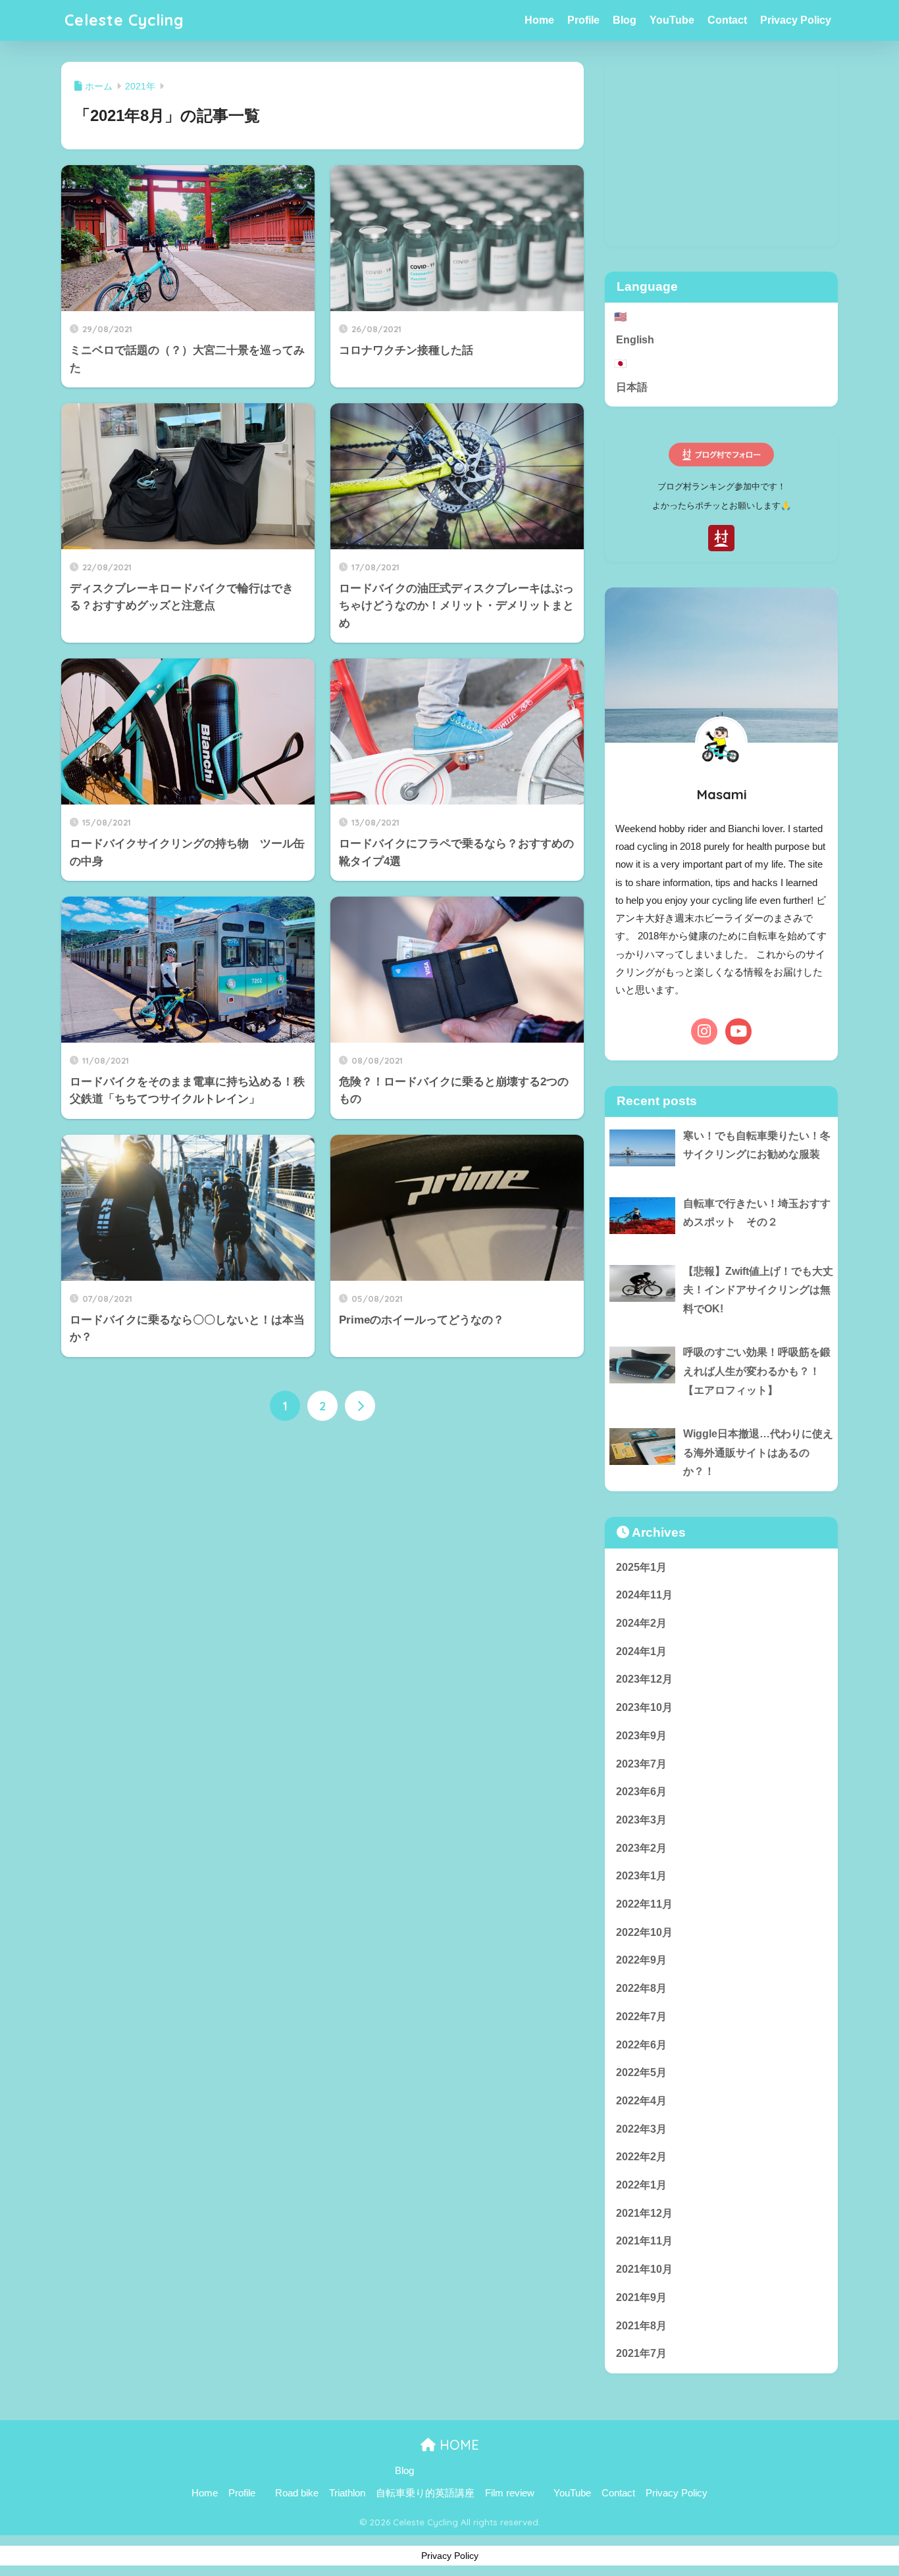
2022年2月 (641, 2157)
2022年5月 (641, 2072)
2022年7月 (641, 2017)
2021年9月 (641, 2297)
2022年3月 (641, 2129)
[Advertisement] (721, 154)
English (635, 340)
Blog (625, 20)
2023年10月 (644, 1707)
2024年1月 (641, 1651)
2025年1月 (641, 1567)
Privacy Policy (796, 20)
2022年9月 (641, 1960)
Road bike (297, 2493)
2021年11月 (644, 2241)
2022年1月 (641, 2185)
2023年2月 (641, 1848)
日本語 (632, 387)
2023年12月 (644, 1679)
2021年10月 (644, 2269)
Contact (727, 20)
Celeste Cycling (124, 20)
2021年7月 (641, 2353)
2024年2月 (641, 1623)
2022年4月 (641, 2101)
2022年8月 (641, 1988)
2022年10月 (644, 1932)
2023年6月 (641, 1792)
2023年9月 (641, 1736)
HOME (457, 2445)
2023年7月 (641, 1764)
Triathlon (347, 2493)
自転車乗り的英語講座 (425, 2493)
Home (539, 20)
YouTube (672, 20)
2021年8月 (641, 2326)
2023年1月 (641, 1876)
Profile (583, 20)
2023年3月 (641, 1820)
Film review (510, 2493)
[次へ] (360, 1406)
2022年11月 (644, 1904)
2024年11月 (644, 1595)
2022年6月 (641, 2045)
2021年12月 (644, 2213)
